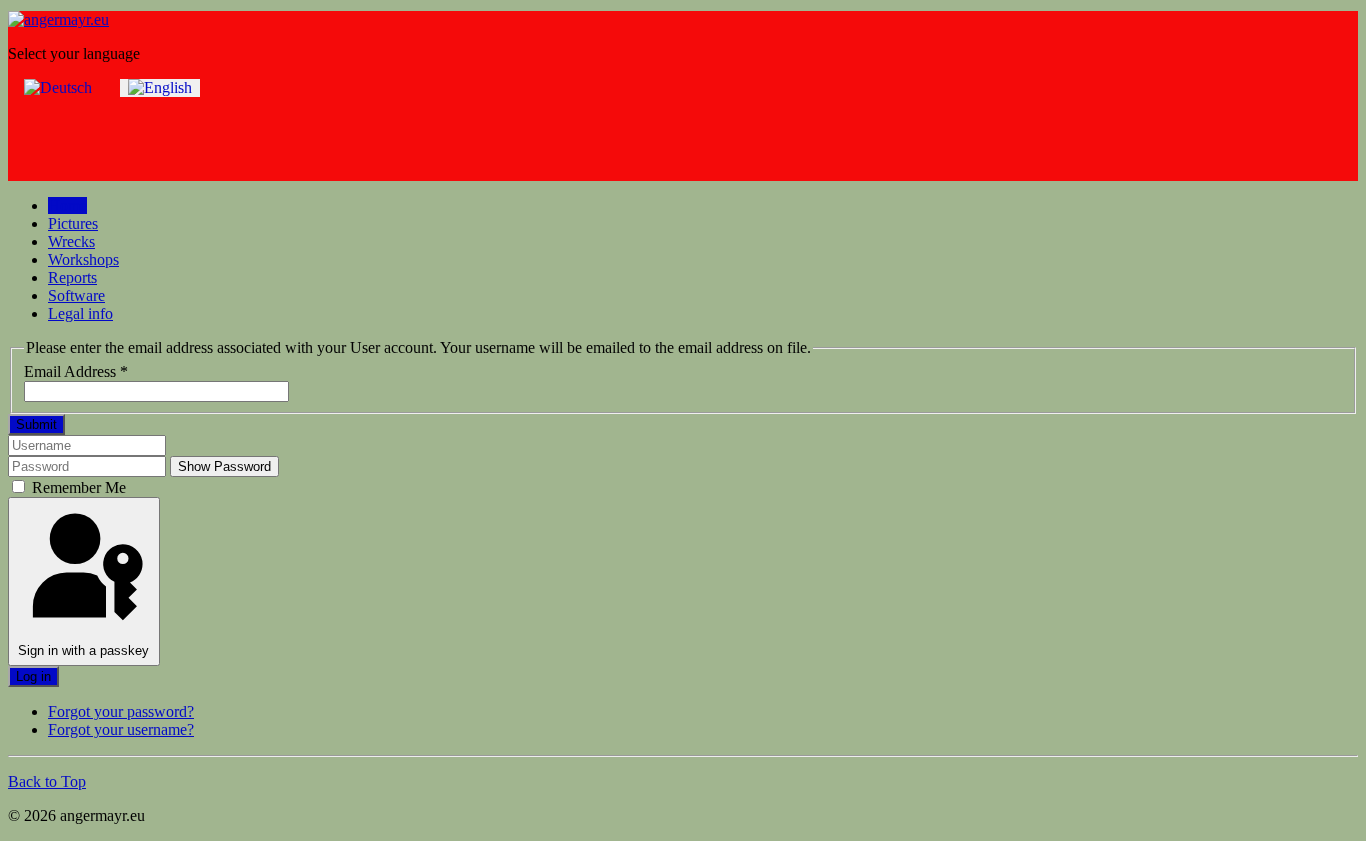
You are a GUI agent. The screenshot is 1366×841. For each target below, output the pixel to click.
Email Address (76, 371)
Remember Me (77, 487)
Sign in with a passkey (83, 650)
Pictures (73, 223)
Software (76, 295)
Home (67, 205)
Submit (36, 424)
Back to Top (47, 781)
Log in (33, 676)
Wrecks (71, 241)
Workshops (83, 259)
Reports (72, 277)
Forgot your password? (121, 711)
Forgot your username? (121, 729)
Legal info (80, 313)
